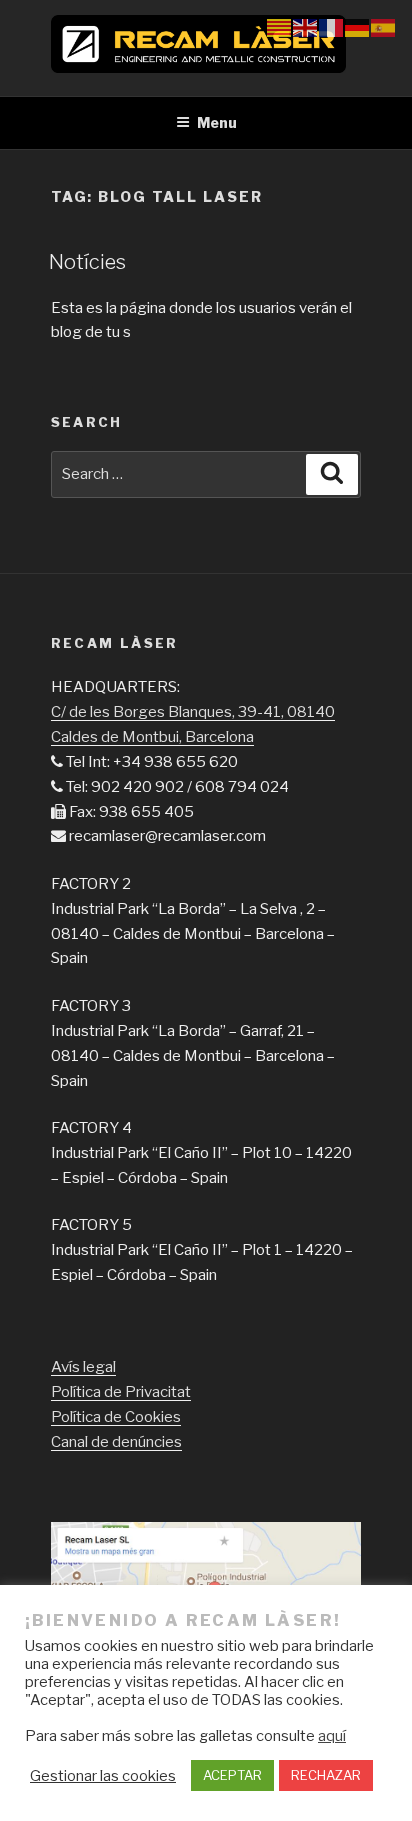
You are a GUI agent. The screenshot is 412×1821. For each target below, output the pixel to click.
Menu (217, 122)
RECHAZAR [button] (326, 1775)
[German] (358, 27)
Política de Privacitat (121, 1392)
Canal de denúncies (116, 1442)
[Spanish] (384, 27)
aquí (332, 1736)
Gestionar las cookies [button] (103, 1776)
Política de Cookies (116, 1417)
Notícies (87, 262)
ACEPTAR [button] (232, 1775)
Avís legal (83, 1367)
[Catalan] (280, 27)
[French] (332, 27)
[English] (306, 27)
